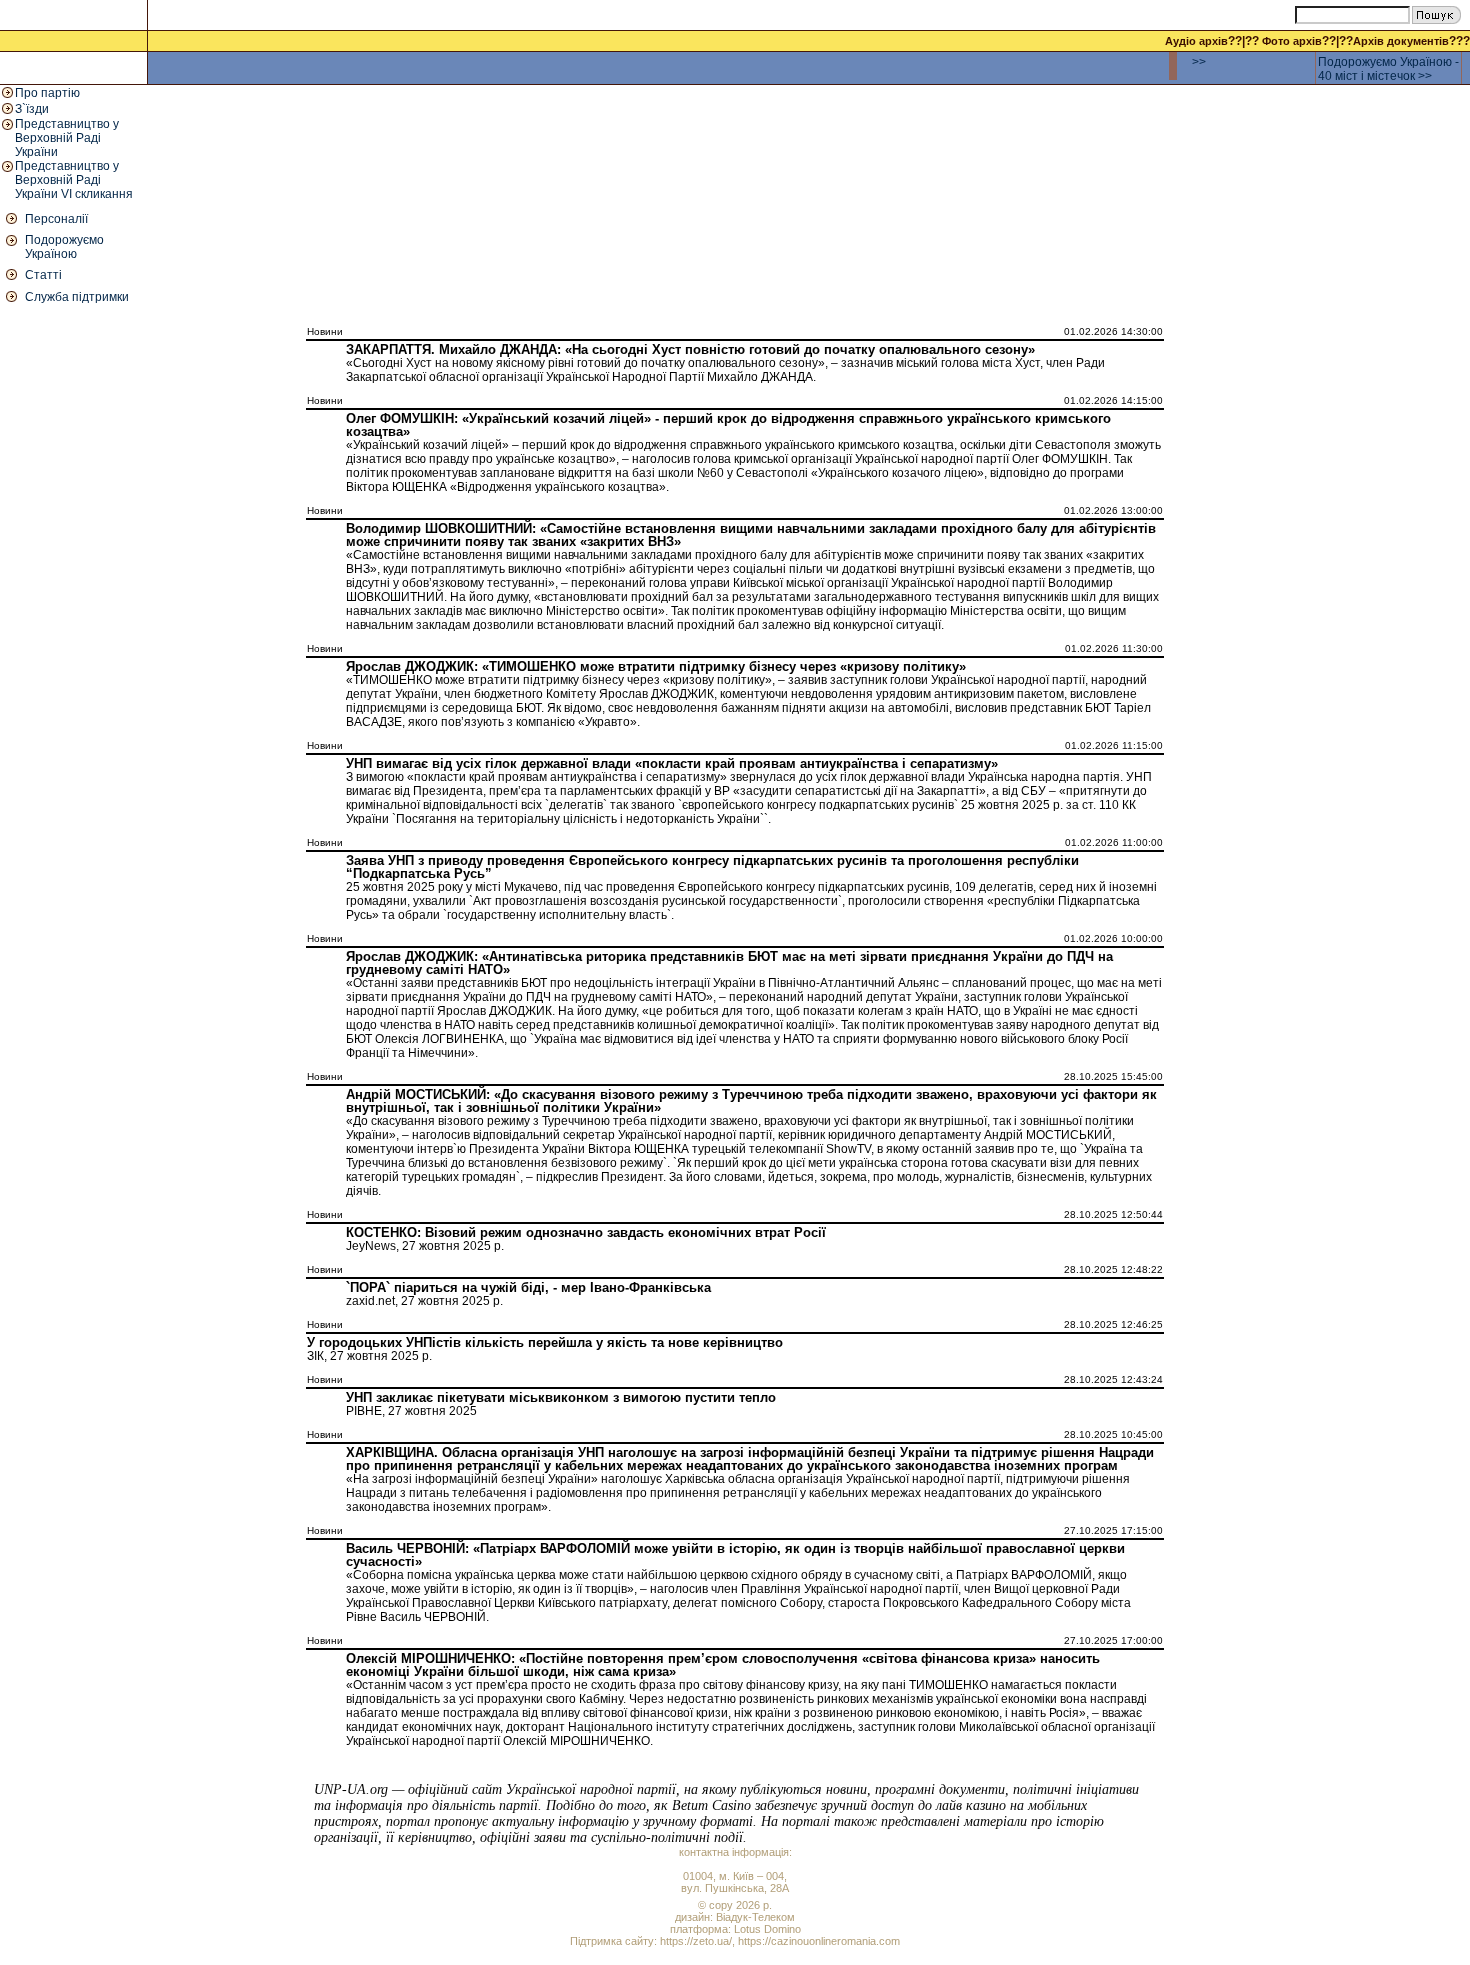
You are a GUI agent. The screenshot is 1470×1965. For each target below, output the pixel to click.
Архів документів (1401, 41)
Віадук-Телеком (755, 1917)
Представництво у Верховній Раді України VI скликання (74, 180)
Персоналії (56, 219)
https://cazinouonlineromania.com (819, 1941)
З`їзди (32, 109)
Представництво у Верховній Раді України (67, 138)
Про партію (47, 93)
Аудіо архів (1196, 41)
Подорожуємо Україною (64, 247)
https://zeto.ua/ (696, 1941)
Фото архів (1292, 41)
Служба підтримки (77, 297)
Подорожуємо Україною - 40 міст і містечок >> (1388, 69)
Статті (43, 275)
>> (1199, 62)
